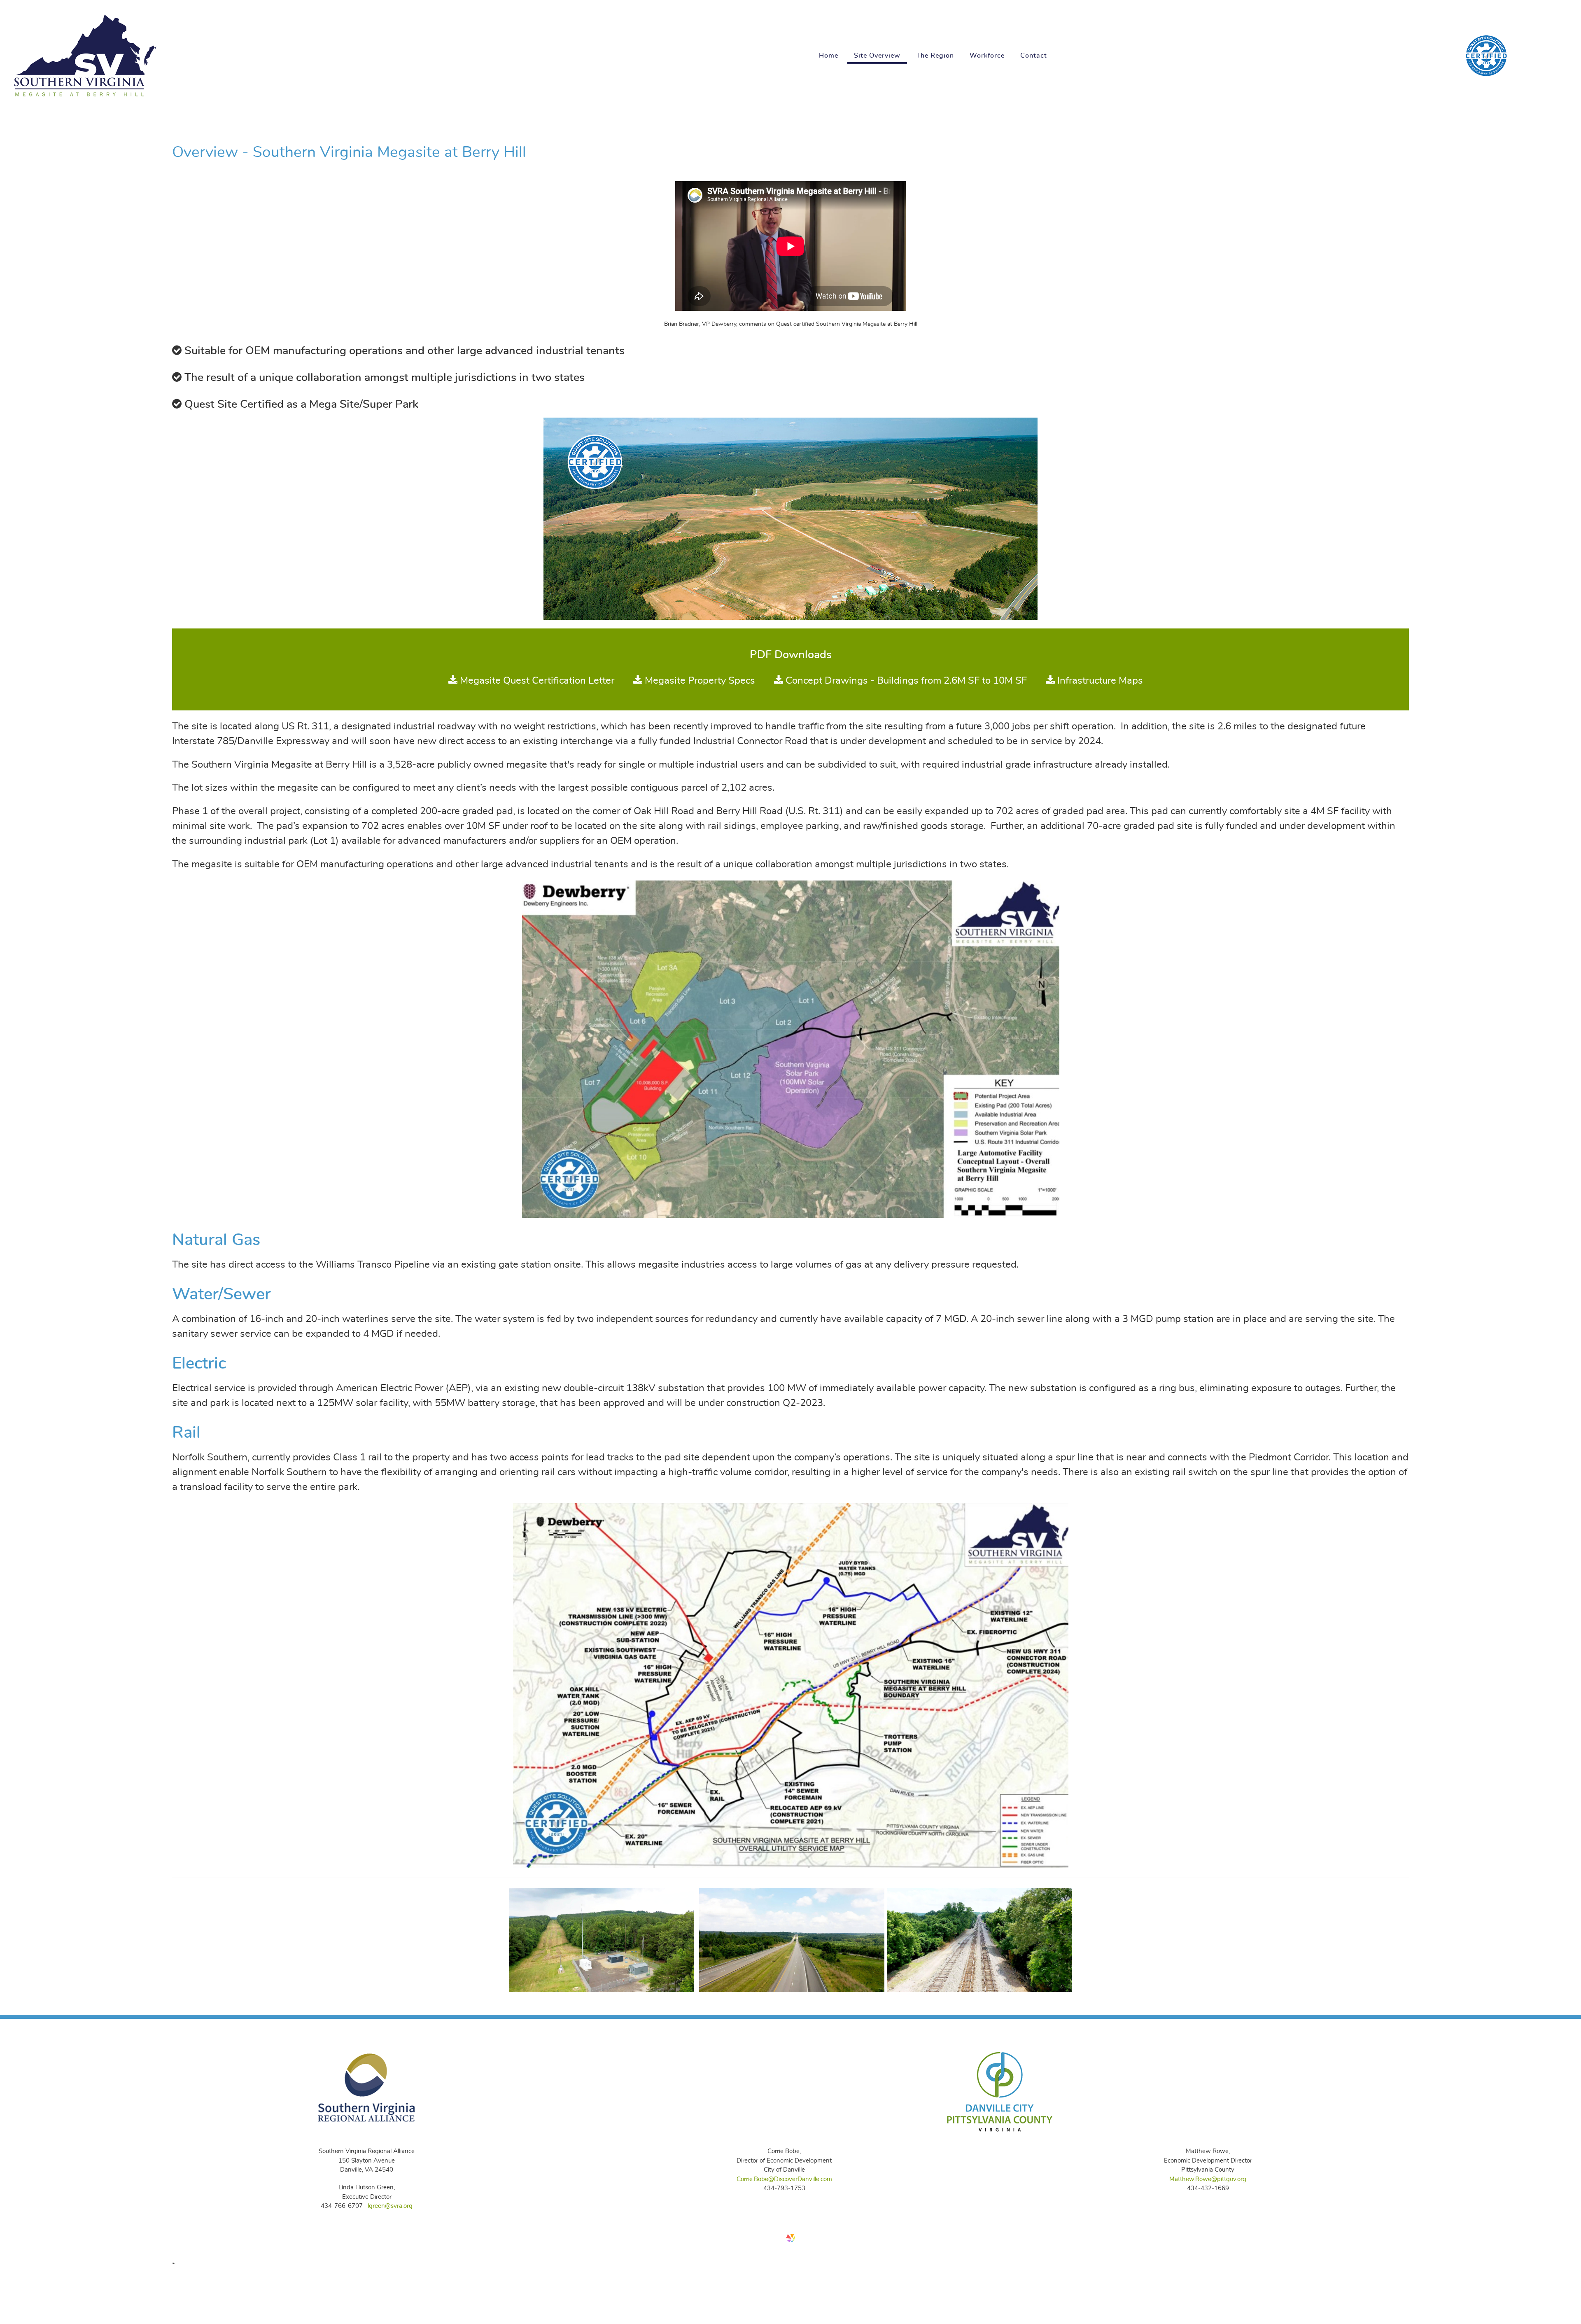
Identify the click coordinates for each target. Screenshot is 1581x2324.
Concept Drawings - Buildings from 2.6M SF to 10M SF (906, 681)
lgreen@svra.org (390, 2206)
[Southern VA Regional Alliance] (367, 2086)
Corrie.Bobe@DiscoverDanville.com (784, 2179)
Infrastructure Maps (1099, 681)
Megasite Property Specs (699, 681)
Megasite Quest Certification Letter (536, 681)
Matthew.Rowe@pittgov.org (1208, 2179)
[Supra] (1486, 51)
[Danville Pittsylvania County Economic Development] (999, 2088)
